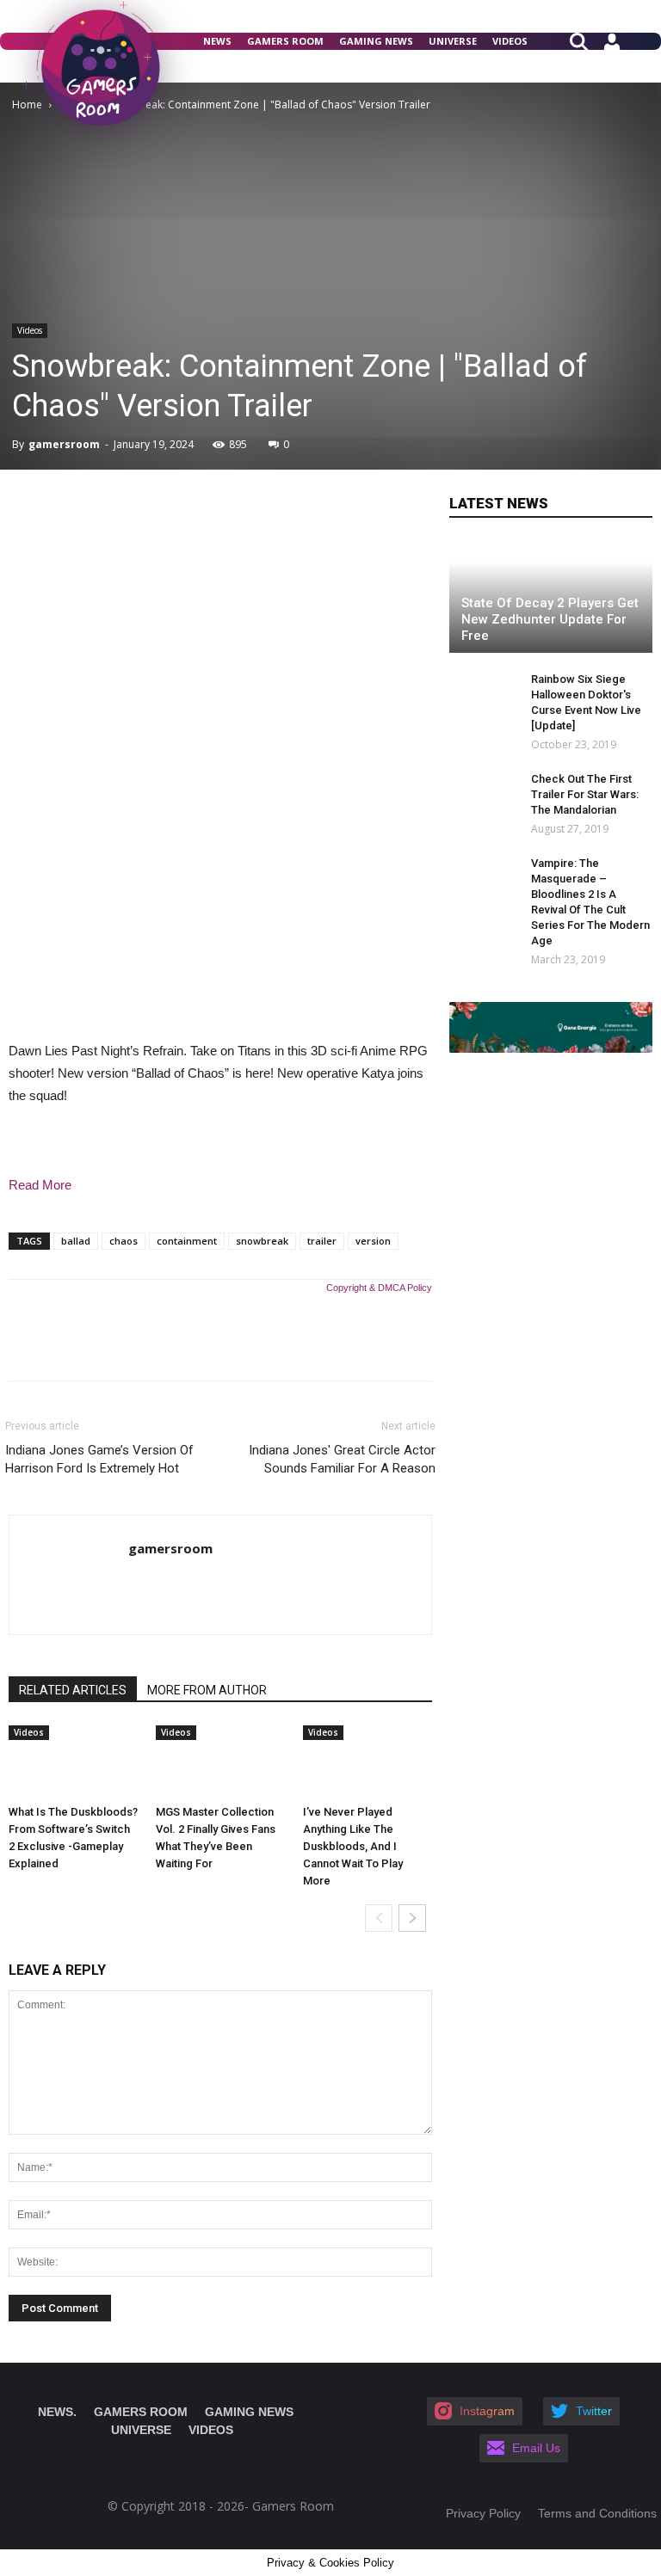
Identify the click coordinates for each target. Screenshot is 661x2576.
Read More (40, 1185)
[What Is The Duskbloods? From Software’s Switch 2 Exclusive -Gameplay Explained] (73, 1761)
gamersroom (64, 444)
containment (187, 1241)
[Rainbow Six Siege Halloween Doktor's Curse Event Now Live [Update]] (484, 696)
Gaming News (376, 41)
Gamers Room (285, 41)
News (217, 41)
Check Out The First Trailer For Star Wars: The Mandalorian (585, 794)
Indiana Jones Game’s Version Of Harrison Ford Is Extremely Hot (99, 1459)
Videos (510, 41)
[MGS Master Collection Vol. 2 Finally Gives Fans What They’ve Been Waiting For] (220, 1761)
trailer (322, 1241)
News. (57, 2412)
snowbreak (262, 1241)
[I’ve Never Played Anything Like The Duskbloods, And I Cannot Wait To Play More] (368, 1761)
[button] (586, 40)
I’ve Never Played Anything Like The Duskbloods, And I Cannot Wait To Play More (353, 1846)
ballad (76, 1241)
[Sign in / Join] (612, 48)
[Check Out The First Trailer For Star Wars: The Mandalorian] (484, 796)
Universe (453, 41)
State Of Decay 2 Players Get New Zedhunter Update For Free (550, 619)
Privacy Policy (483, 2513)
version (373, 1241)
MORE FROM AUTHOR (207, 1690)
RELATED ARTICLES (73, 1690)
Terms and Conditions (597, 2513)
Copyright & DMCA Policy (379, 1288)
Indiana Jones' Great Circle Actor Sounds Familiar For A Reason (342, 1459)
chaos (124, 1241)
